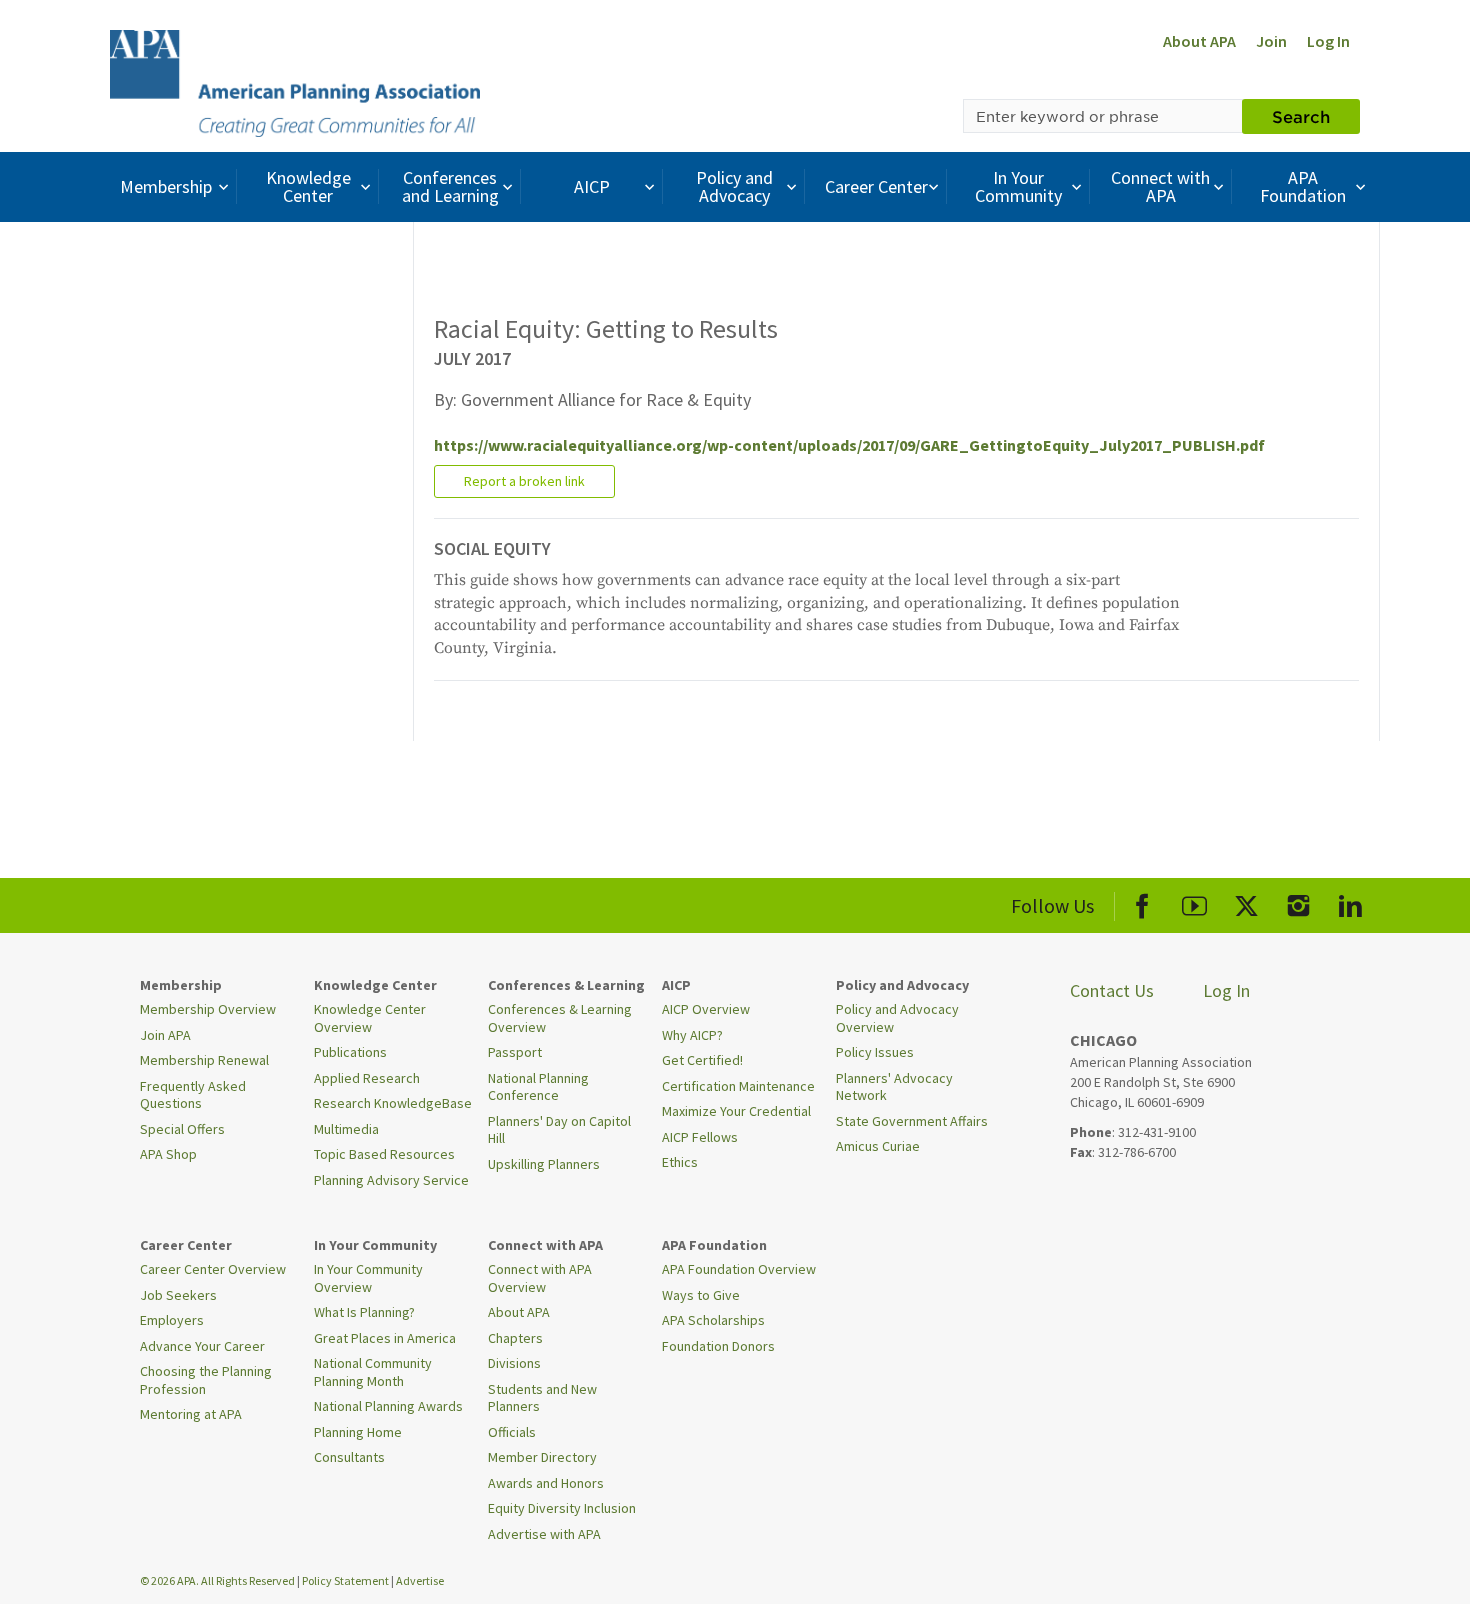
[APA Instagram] (1298, 902)
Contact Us (1112, 990)
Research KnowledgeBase (393, 1103)
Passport (515, 1052)
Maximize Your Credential (736, 1111)
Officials (512, 1432)
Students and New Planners (542, 1398)
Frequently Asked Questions (193, 1095)
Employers (172, 1320)
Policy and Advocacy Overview (897, 1018)
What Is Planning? (364, 1312)
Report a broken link (524, 481)
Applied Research (367, 1078)
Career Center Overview (213, 1269)
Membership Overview (208, 1009)
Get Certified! (702, 1060)
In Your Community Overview (368, 1278)
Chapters (515, 1338)
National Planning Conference (538, 1087)
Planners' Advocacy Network (894, 1087)
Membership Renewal (204, 1060)
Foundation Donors (718, 1346)
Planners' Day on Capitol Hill (559, 1130)
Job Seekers (178, 1295)
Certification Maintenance (738, 1086)
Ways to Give (701, 1295)
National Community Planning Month (373, 1372)
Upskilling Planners (544, 1164)
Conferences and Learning (450, 186)
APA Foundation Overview (739, 1269)
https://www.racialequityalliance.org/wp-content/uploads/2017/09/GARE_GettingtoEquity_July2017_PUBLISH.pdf (849, 445)
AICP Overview (706, 1009)
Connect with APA (1160, 186)
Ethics (680, 1162)
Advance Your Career (202, 1346)
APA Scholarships (713, 1320)
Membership (166, 186)
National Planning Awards (388, 1406)
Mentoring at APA (191, 1414)
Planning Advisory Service (391, 1180)
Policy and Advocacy (734, 186)
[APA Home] (295, 81)
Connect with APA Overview (540, 1278)
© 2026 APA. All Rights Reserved (218, 1580)
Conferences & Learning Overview (560, 1018)
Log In (1328, 41)
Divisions (514, 1363)
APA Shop (168, 1154)
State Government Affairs (912, 1121)
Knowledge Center (308, 186)
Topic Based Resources (384, 1154)
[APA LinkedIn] (1350, 902)
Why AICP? (692, 1035)
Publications (350, 1052)
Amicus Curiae (878, 1146)
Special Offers (182, 1129)
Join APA (165, 1035)
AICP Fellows (700, 1137)
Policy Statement (345, 1580)
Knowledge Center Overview (370, 1018)
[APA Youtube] (1194, 902)
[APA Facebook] (1142, 902)
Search (1301, 116)
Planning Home (358, 1432)
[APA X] (1246, 902)
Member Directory (542, 1457)
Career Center (876, 186)
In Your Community (1018, 186)
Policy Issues (875, 1052)
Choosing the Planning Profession (206, 1380)
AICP (592, 186)
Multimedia (346, 1129)
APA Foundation (1303, 186)
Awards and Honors (546, 1483)
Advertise (420, 1580)
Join (1271, 41)
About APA (1199, 41)
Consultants (349, 1457)
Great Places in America (385, 1338)
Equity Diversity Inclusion (562, 1508)
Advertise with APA (544, 1534)
